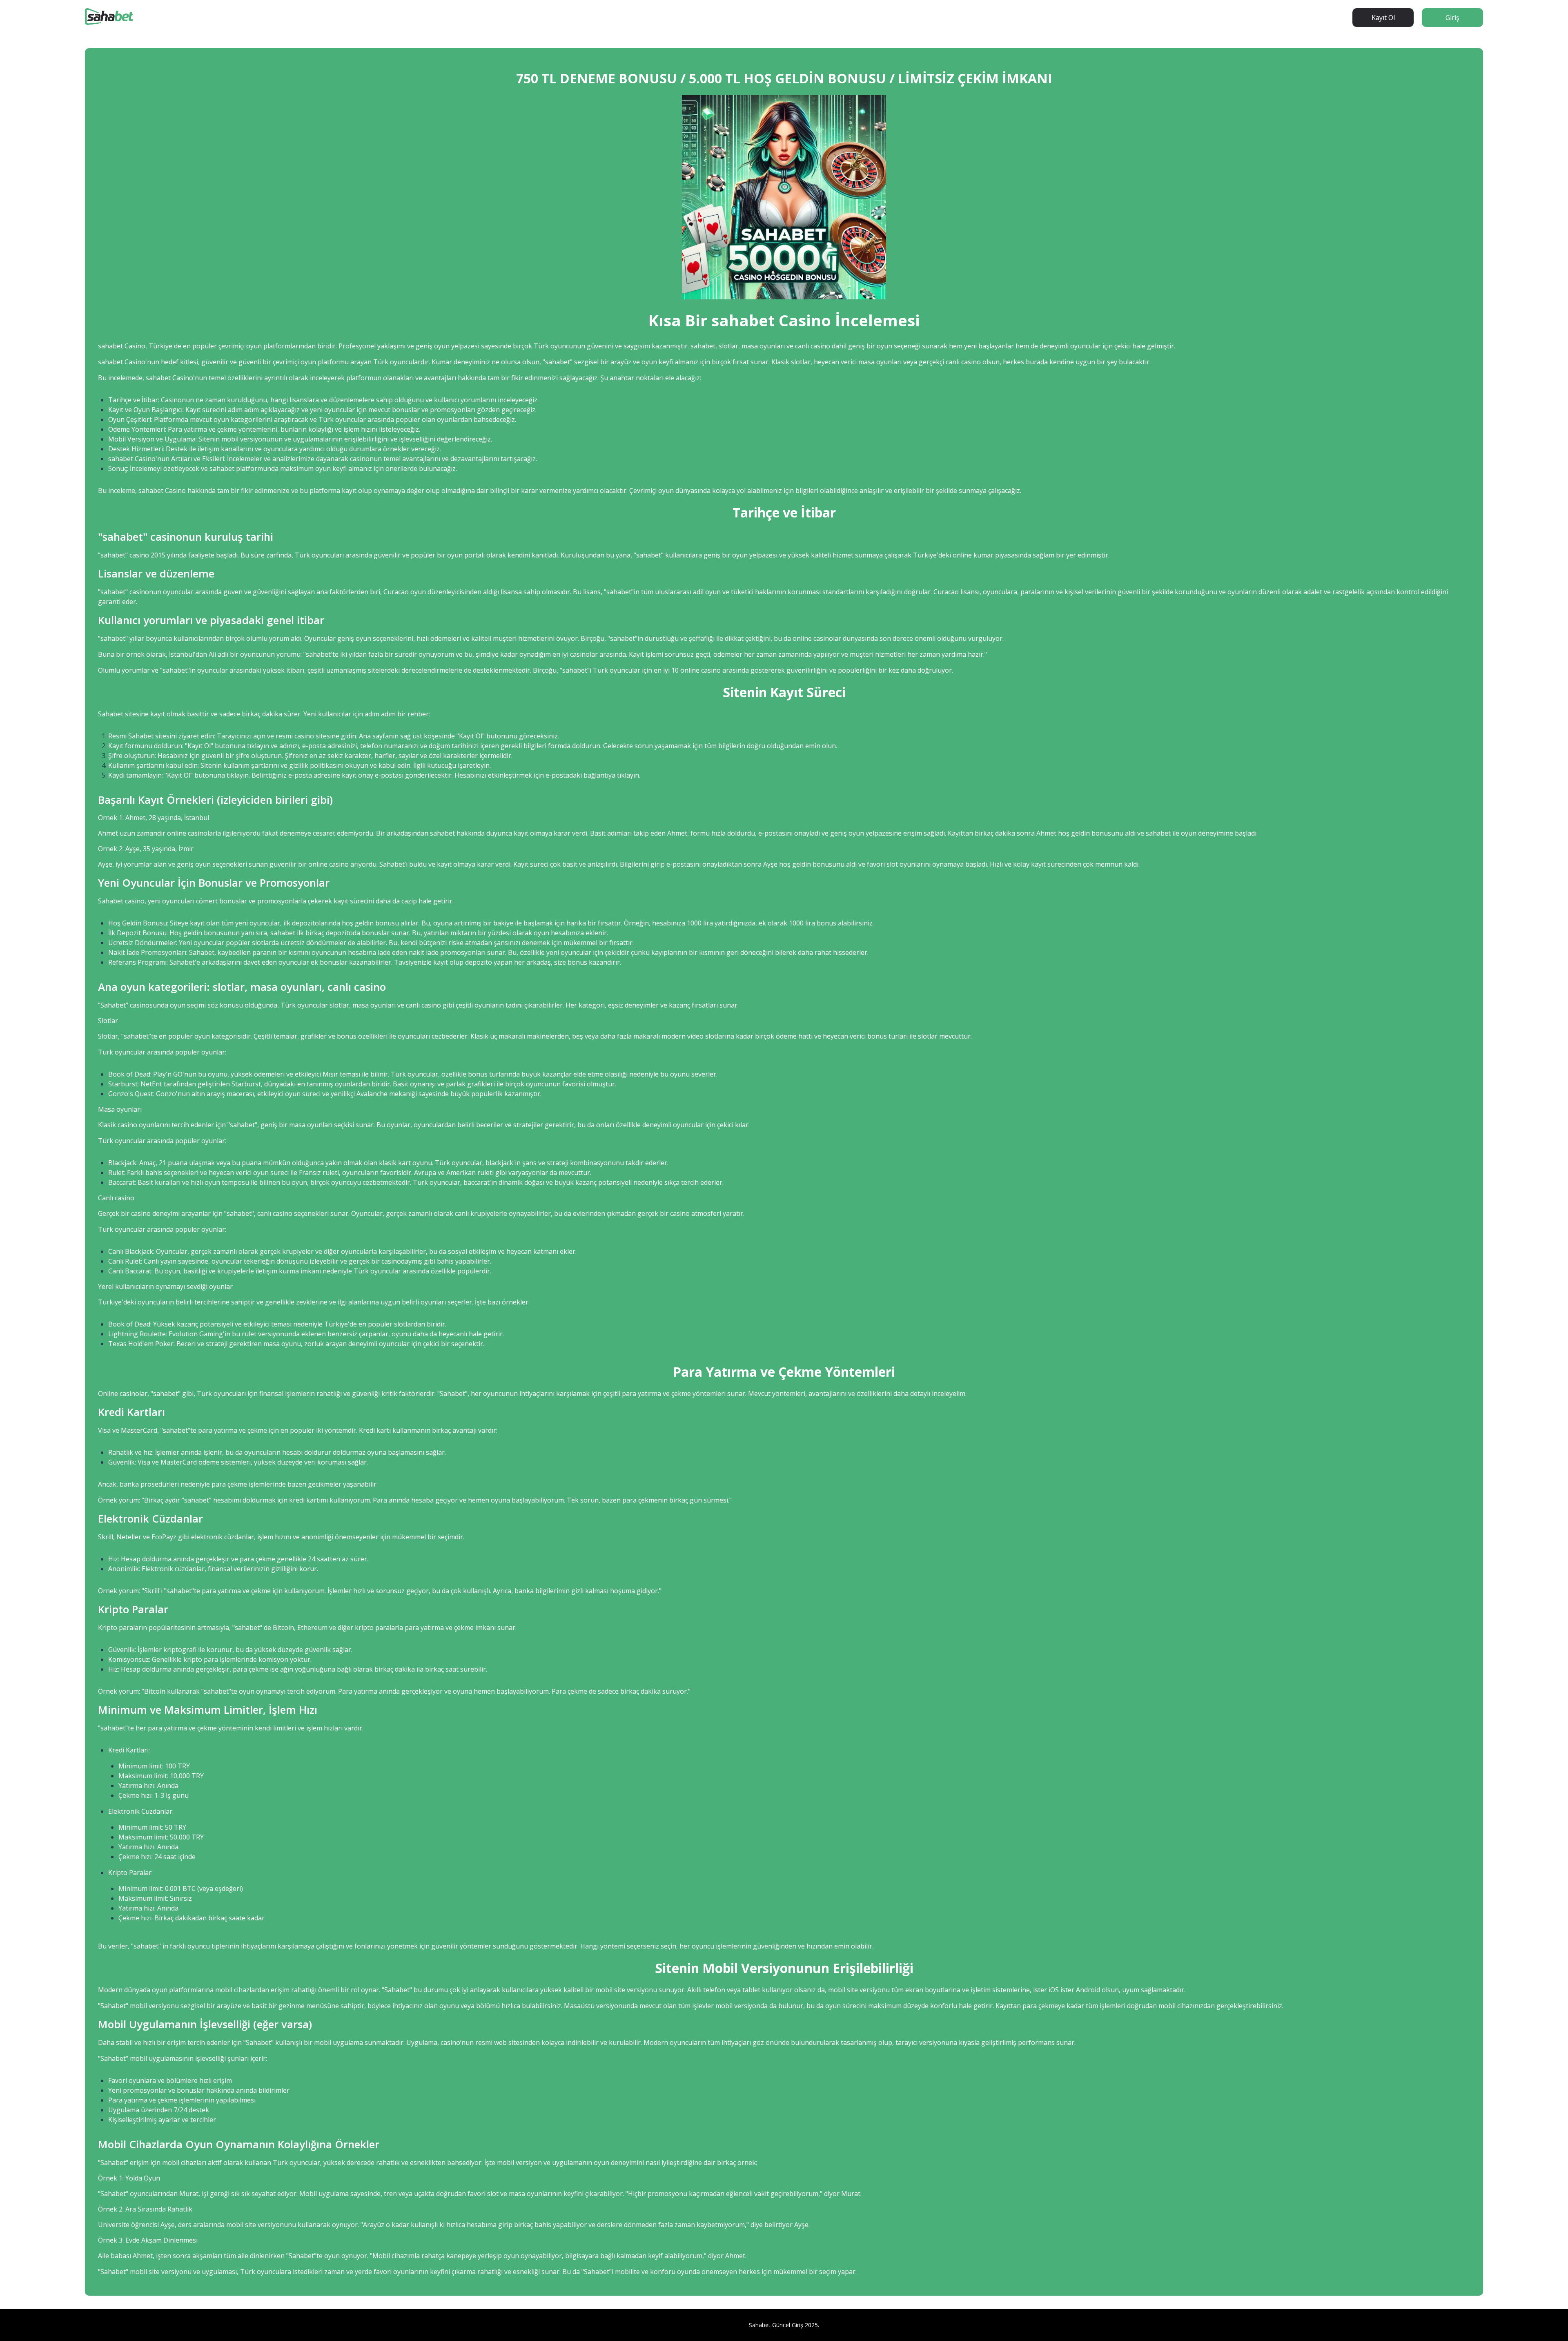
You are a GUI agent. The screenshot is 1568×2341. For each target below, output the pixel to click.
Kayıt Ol (1383, 18)
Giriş (1452, 18)
